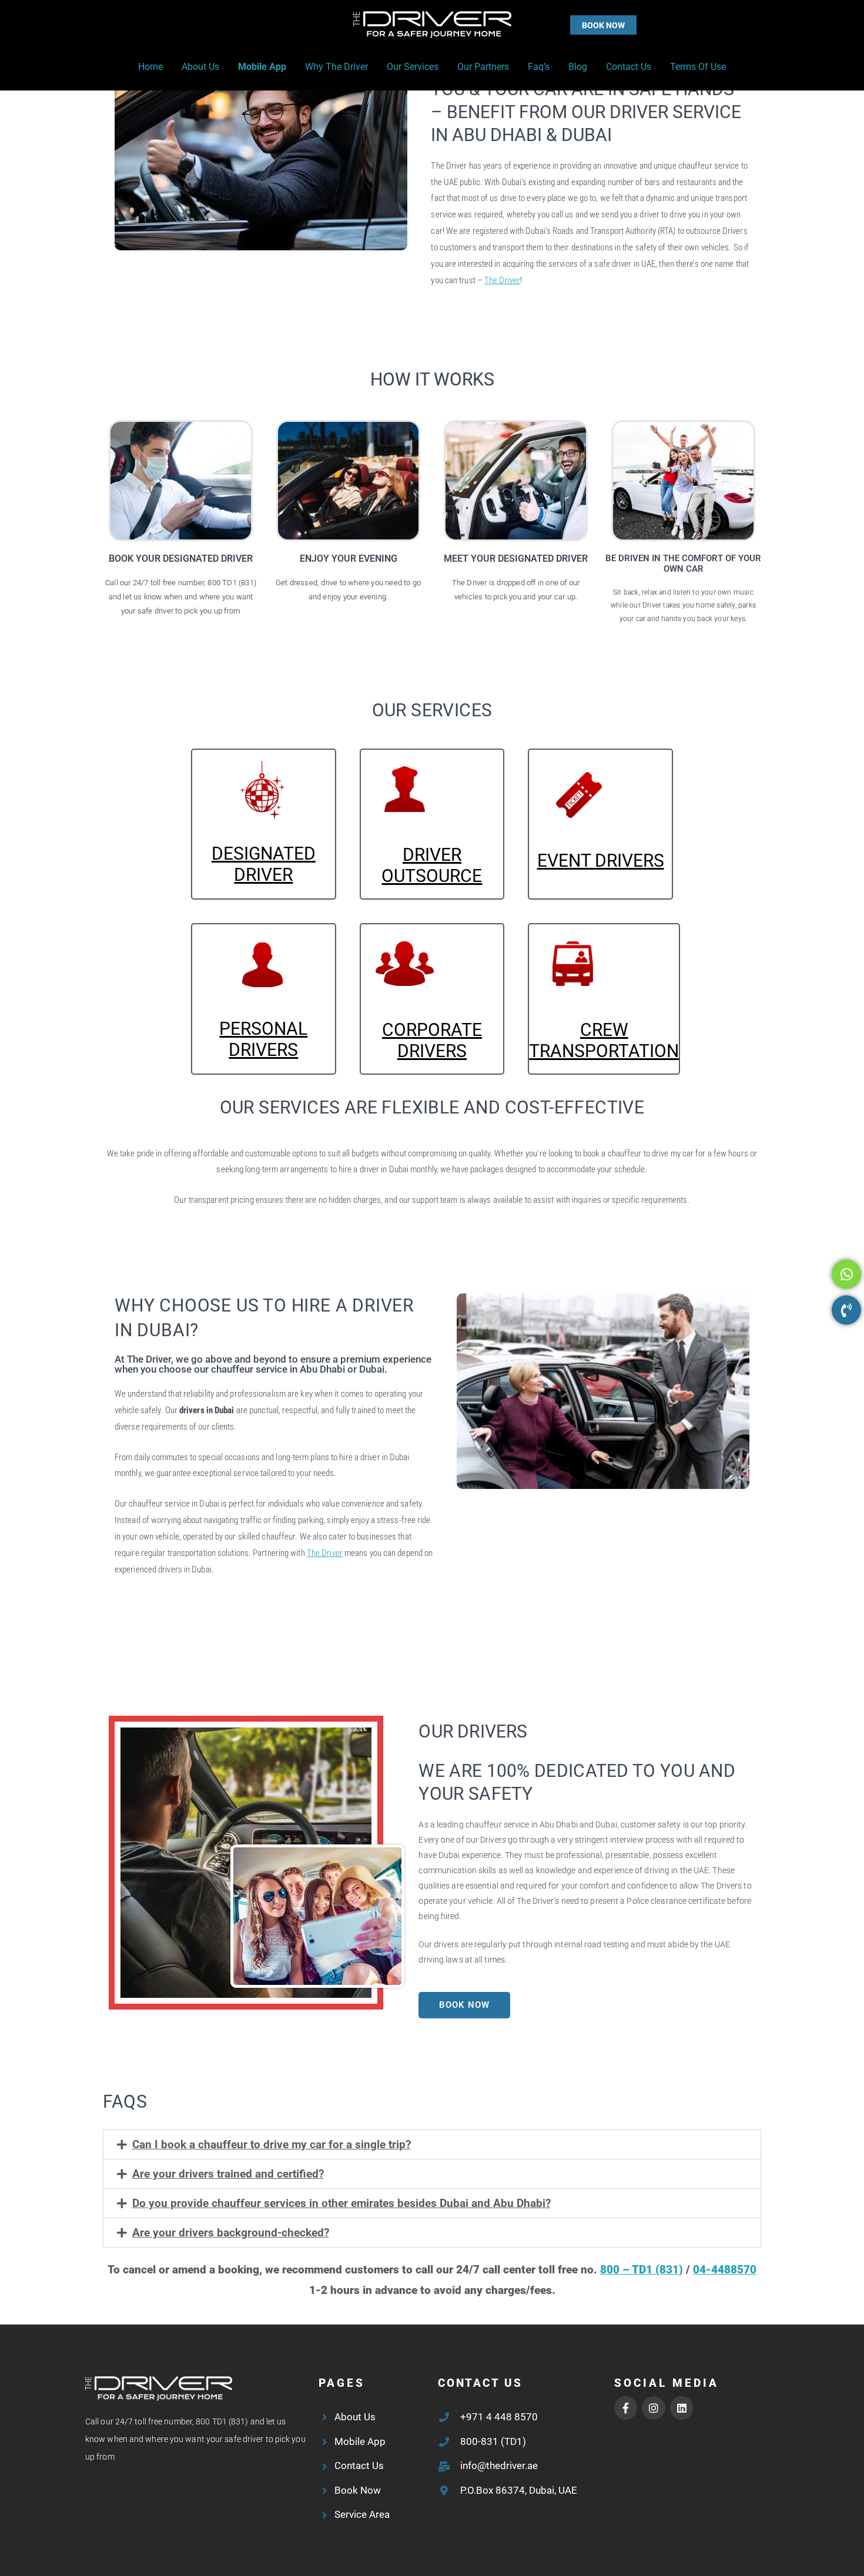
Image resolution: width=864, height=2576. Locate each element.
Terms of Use (698, 67)
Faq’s (539, 67)
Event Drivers (601, 861)
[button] (580, 25)
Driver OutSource (432, 865)
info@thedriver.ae (499, 2466)
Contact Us (629, 67)
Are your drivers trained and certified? (228, 2174)
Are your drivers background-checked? (231, 2233)
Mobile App (262, 67)
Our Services (413, 67)
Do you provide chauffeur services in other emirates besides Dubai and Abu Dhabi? (341, 2203)
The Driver (502, 280)
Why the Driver (336, 67)
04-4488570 (725, 2270)
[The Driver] (432, 24)
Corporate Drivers (432, 1040)
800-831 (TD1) (493, 2441)
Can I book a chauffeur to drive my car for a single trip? (272, 2144)
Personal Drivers (263, 1039)
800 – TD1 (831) (642, 2270)
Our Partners (483, 67)
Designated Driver (264, 864)
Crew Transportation (604, 1040)
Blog (578, 67)
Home (150, 67)
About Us (200, 67)
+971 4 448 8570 (499, 2417)
